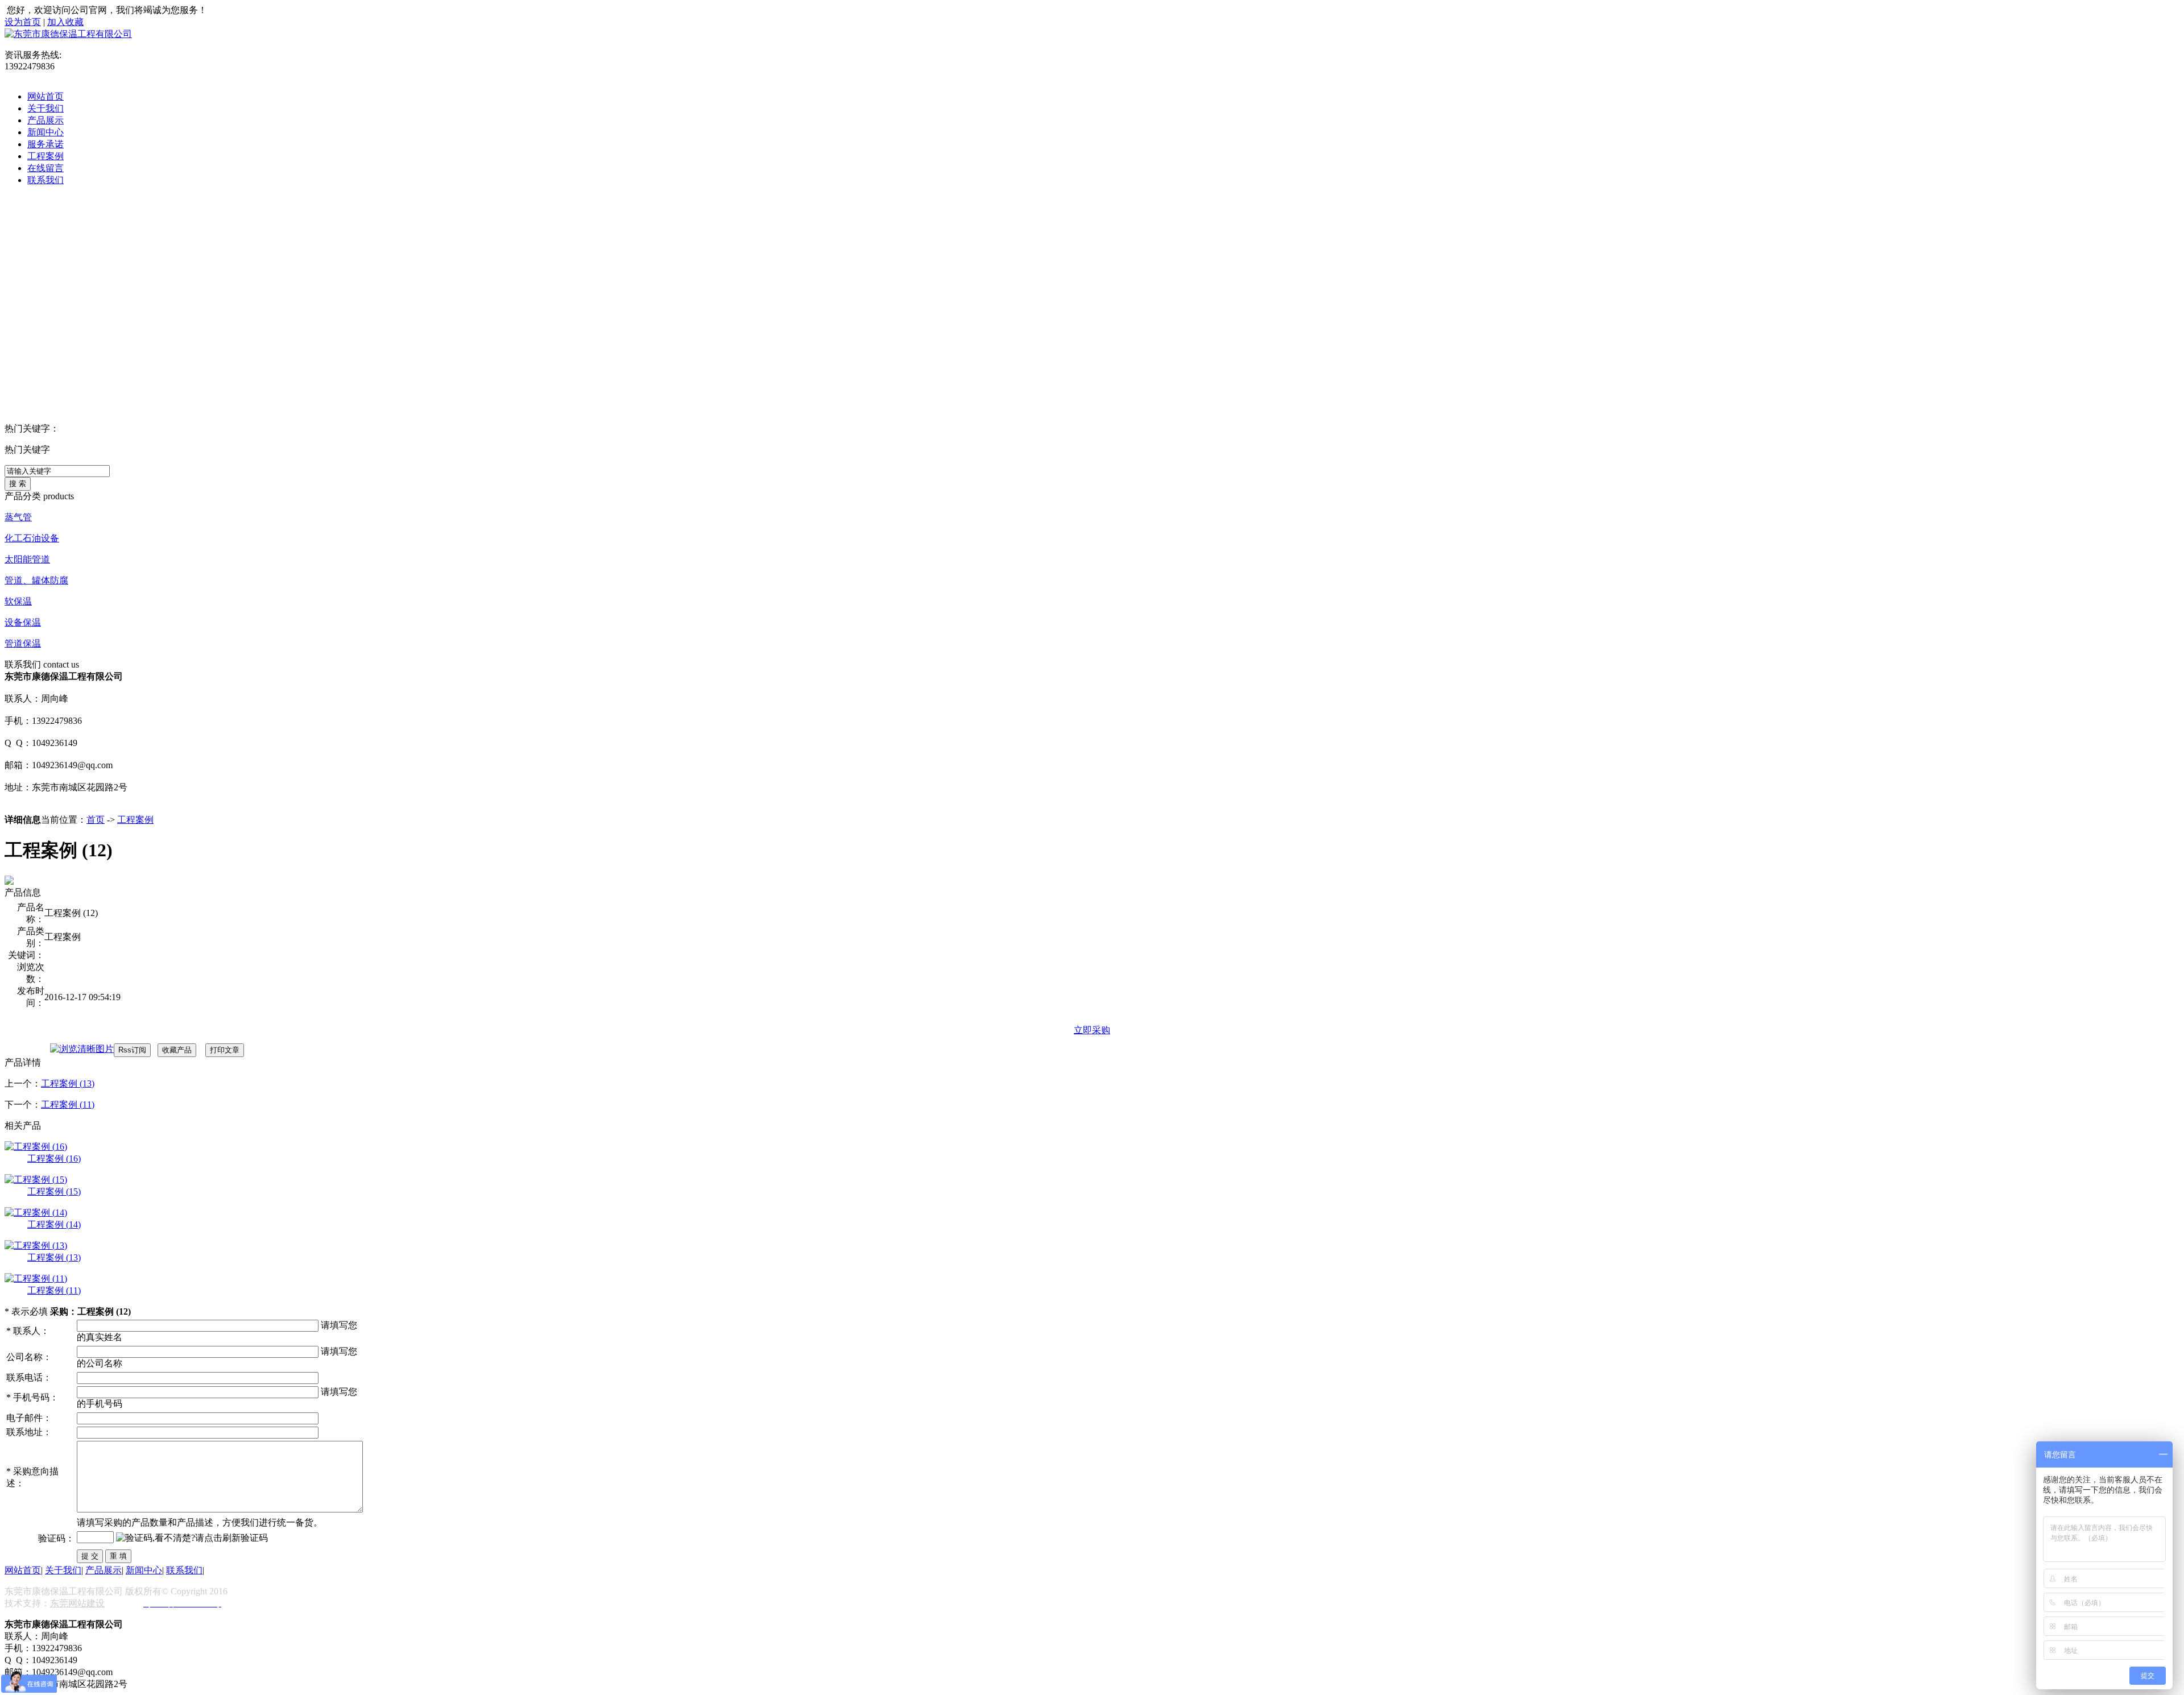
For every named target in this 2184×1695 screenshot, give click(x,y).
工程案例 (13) (68, 1083)
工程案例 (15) (54, 1192)
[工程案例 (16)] (36, 1147)
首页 (96, 820)
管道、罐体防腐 (36, 580)
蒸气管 (18, 517)
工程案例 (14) (54, 1224)
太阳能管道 (27, 559)
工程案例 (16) (54, 1159)
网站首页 (45, 96)
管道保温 (23, 643)
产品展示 (45, 120)
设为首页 (23, 22)
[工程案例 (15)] (36, 1180)
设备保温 (23, 622)
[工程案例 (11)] (36, 1278)
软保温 (18, 601)
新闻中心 (45, 132)
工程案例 (45, 156)
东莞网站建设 (77, 1603)
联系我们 (45, 180)
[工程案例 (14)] (36, 1213)
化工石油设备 (32, 538)
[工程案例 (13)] (36, 1246)
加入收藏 (65, 22)
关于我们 (45, 108)
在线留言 (45, 168)
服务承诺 (45, 144)
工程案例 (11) (68, 1105)
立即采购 (1092, 1030)
